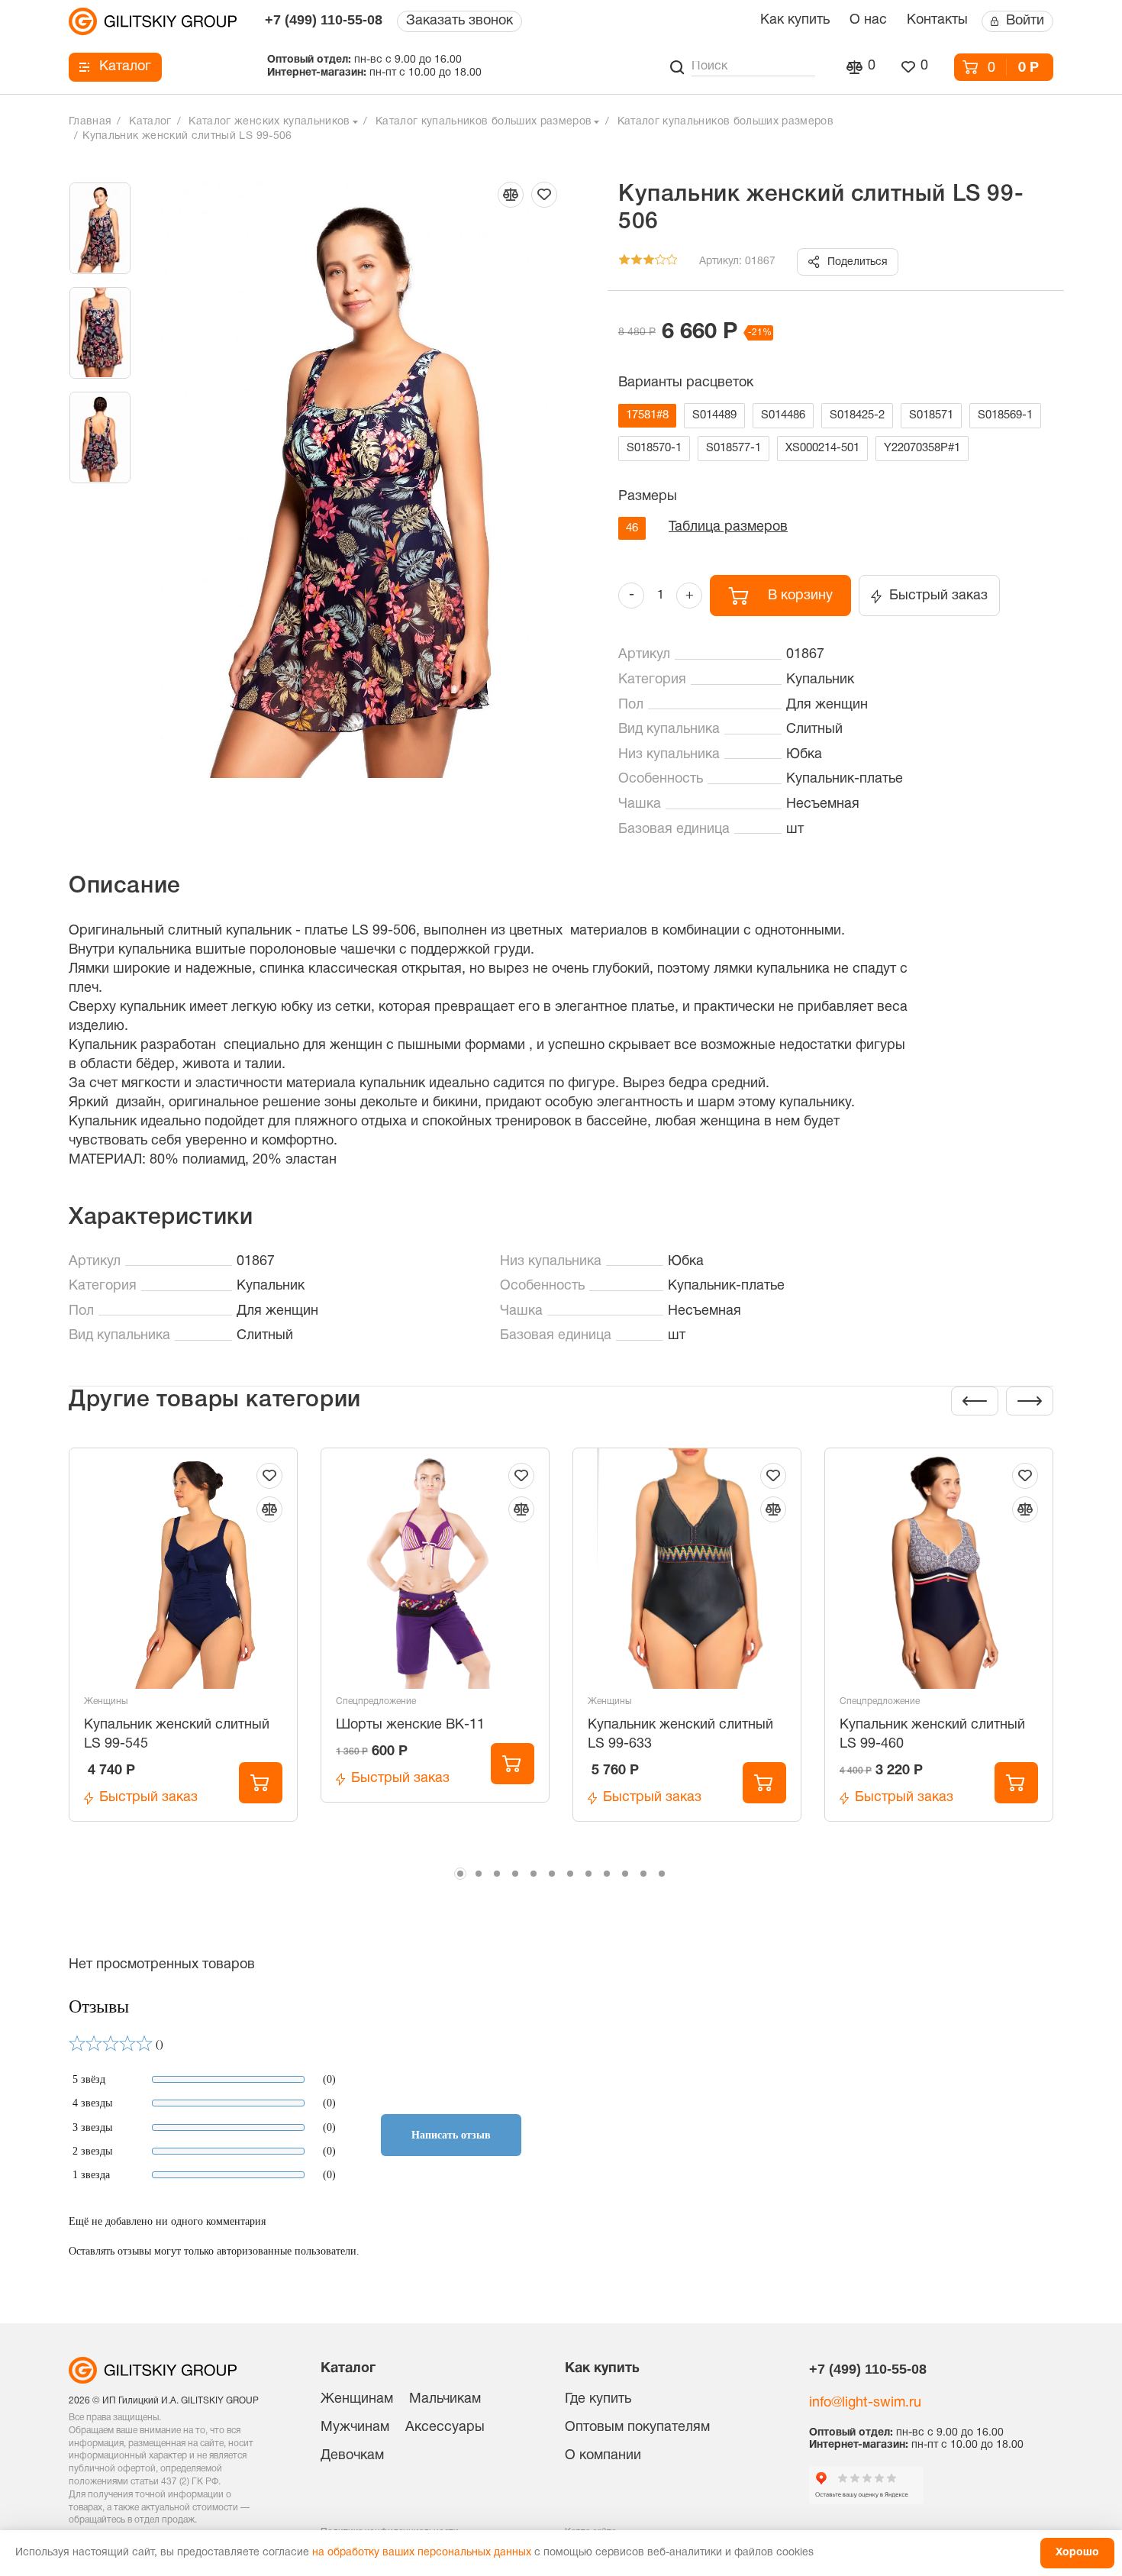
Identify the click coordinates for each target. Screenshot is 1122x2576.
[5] (672, 262)
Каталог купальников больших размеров (484, 122)
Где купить (598, 2399)
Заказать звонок (459, 21)
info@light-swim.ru (865, 2403)
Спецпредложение (376, 1701)
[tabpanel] (183, 1654)
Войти (1025, 21)
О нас (868, 20)
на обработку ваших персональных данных (422, 2553)
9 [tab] (607, 1874)
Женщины (106, 1701)
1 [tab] (460, 1874)
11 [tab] (643, 1874)
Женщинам (357, 2399)
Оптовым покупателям (637, 2428)
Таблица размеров (728, 527)
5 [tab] (534, 1874)
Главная (90, 122)
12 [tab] (662, 1874)
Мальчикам (445, 2399)
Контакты (937, 20)
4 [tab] (515, 1874)
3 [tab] (497, 1874)
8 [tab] (588, 1874)
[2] (637, 262)
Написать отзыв (451, 2135)
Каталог (125, 67)
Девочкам (352, 2456)
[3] (649, 262)
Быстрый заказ (938, 596)
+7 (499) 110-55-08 (324, 20)
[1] (624, 262)
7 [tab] (570, 1874)
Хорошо (1077, 2553)
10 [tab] (625, 1874)
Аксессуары (445, 2428)
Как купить (795, 20)
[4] (661, 262)
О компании (603, 2456)
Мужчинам (355, 2428)
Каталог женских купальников (269, 122)
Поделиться (858, 262)
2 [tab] (479, 1874)
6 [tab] (552, 1874)
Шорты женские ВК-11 (410, 1725)
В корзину (800, 596)
